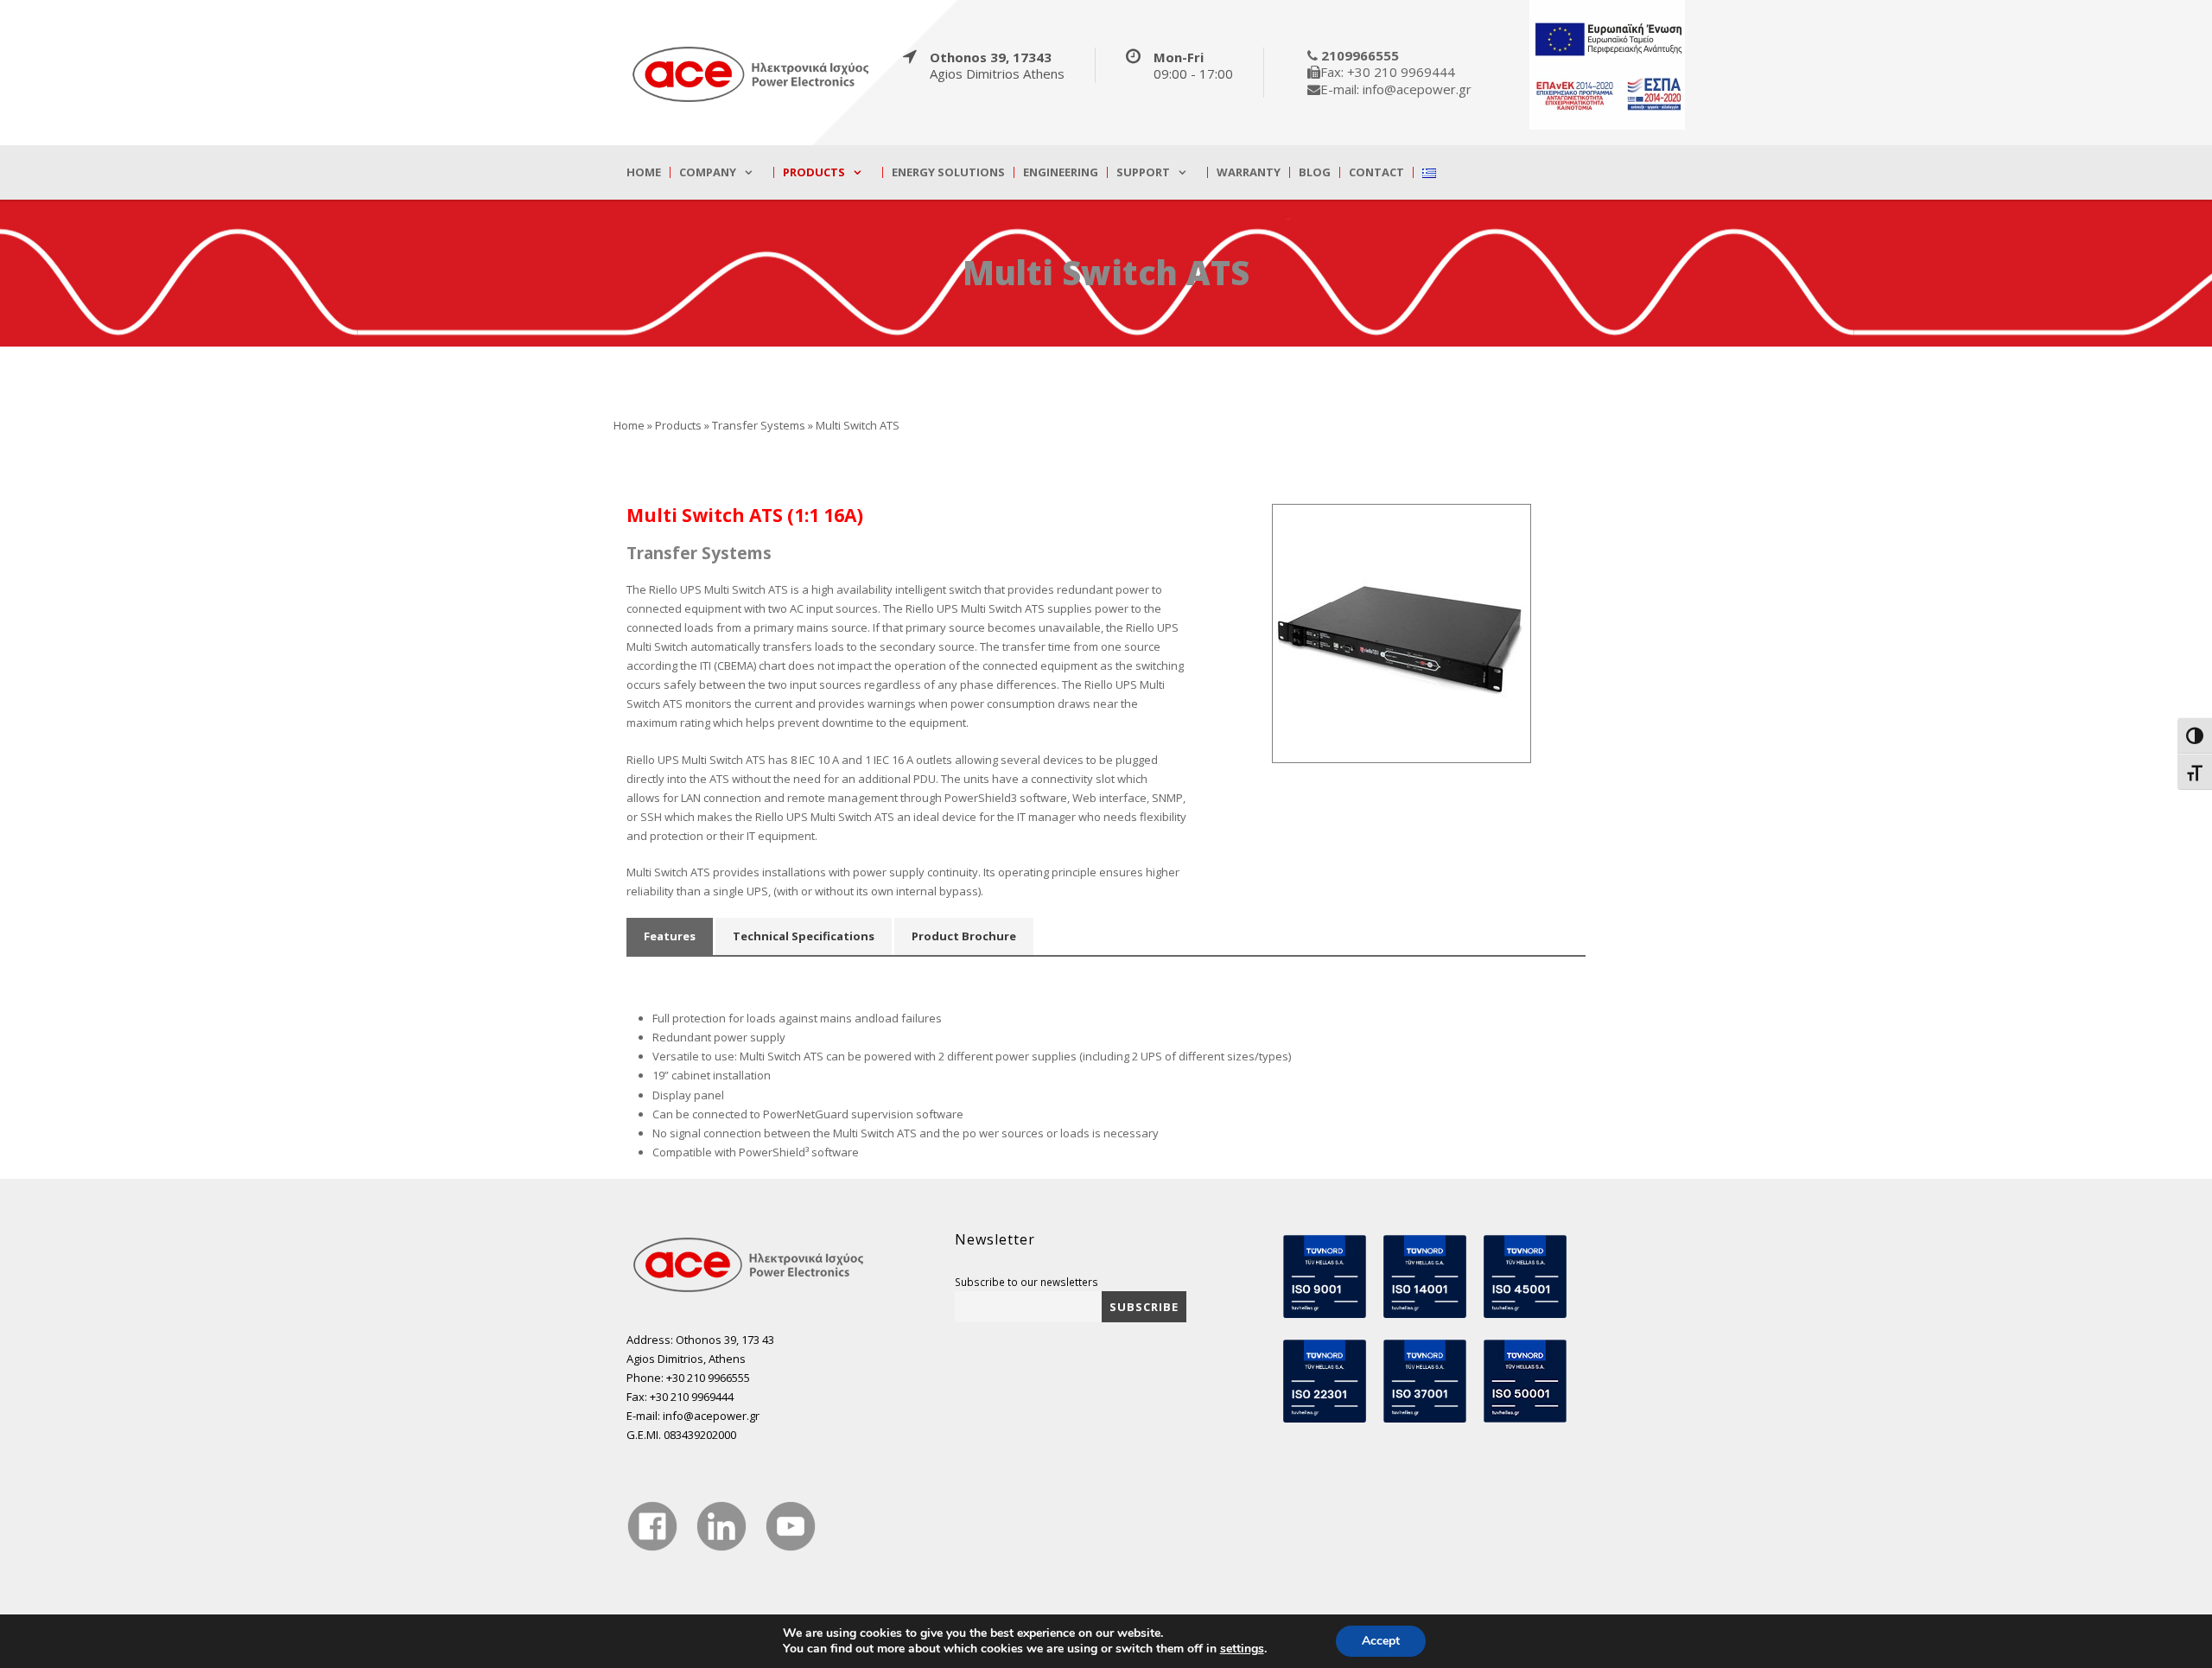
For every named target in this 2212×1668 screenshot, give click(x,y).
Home (644, 172)
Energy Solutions (948, 172)
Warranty (1249, 172)
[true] (752, 73)
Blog (1315, 172)
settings (1242, 1649)
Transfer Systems (759, 425)
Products (814, 172)
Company (708, 172)
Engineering (1061, 172)
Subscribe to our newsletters (1027, 1282)
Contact (1376, 172)
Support (1143, 172)
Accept (1381, 1641)
